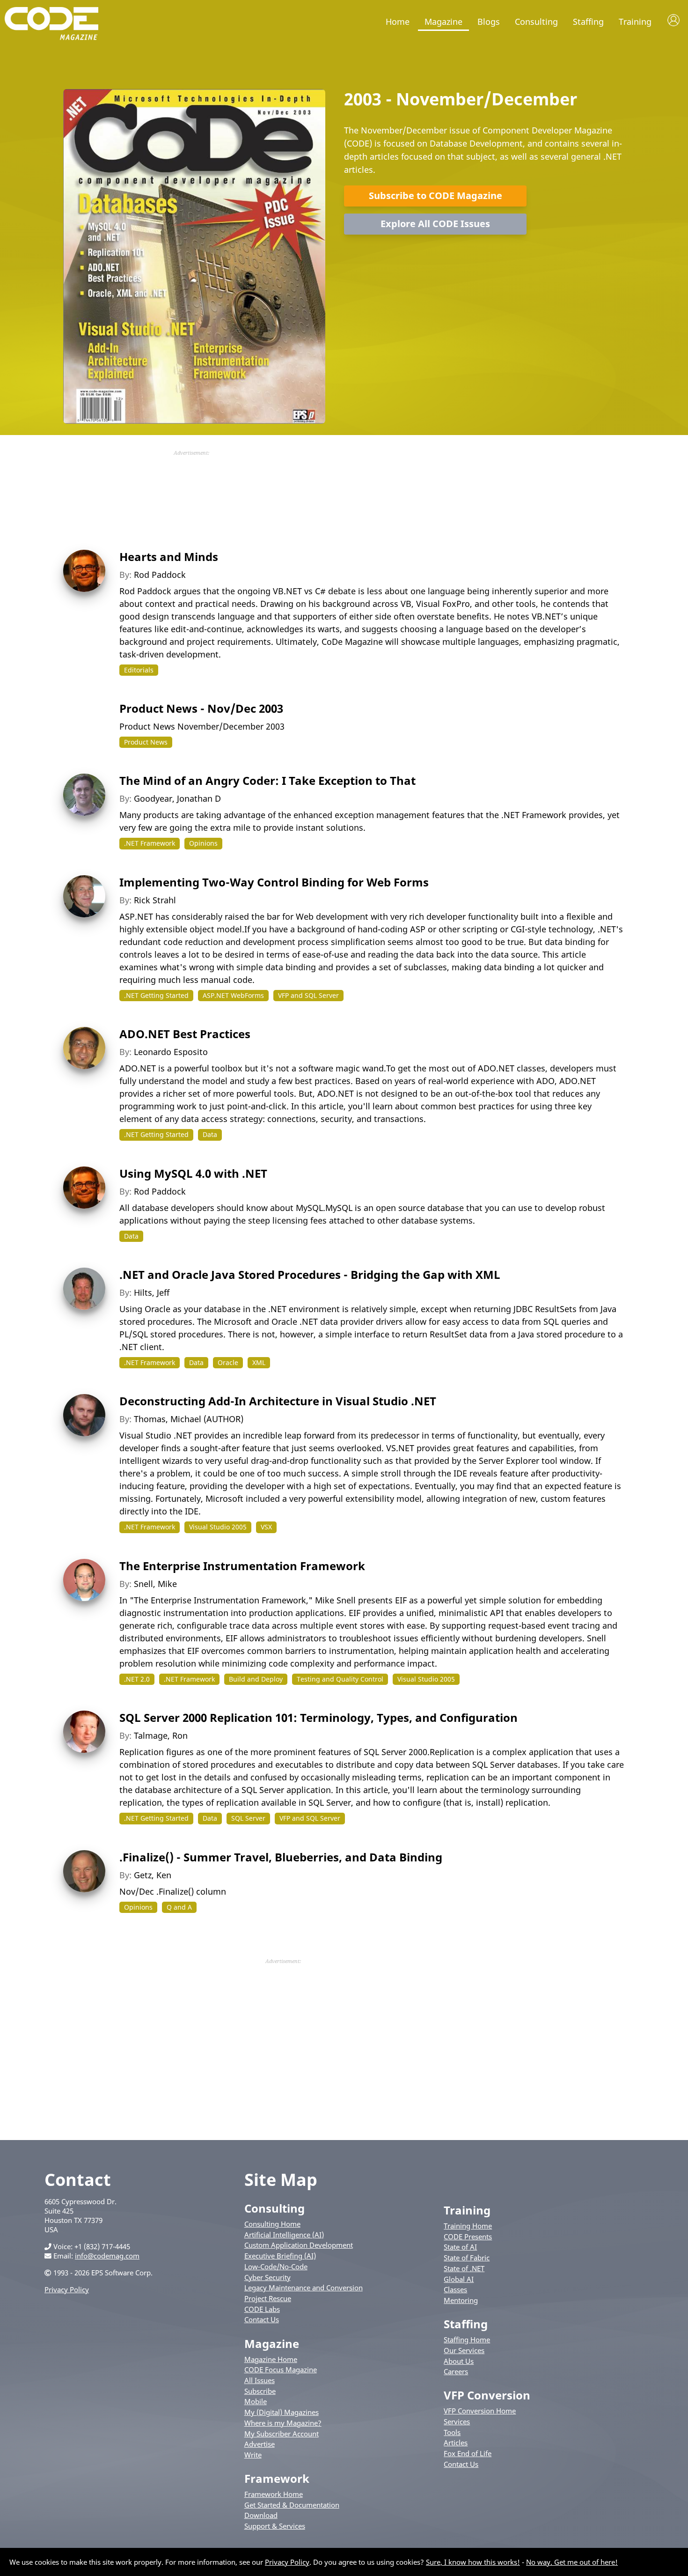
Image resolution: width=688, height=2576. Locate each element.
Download (261, 2515)
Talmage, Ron (161, 1735)
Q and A (179, 1907)
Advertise (260, 2444)
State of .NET (464, 2268)
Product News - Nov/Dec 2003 (201, 708)
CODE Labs (262, 2309)
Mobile (256, 2401)
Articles (456, 2443)
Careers (456, 2371)
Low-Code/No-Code (276, 2266)
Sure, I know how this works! (473, 2562)
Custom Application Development (299, 2245)
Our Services (464, 2350)
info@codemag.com (107, 2256)
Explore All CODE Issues (435, 224)
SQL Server (248, 1818)
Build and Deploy (256, 1679)
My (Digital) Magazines (282, 2412)
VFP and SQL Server (308, 995)
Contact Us (262, 2319)
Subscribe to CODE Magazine (435, 196)
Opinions (203, 843)
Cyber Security (267, 2277)
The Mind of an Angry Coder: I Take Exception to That (267, 780)
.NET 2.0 (137, 1679)
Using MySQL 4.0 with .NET (193, 1173)
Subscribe (260, 2391)
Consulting (536, 22)
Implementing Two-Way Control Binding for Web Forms (274, 882)
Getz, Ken (153, 1875)
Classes (455, 2289)
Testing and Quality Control (340, 1679)
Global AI (459, 2279)
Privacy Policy (67, 2289)
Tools (452, 2432)
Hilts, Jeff (152, 1292)
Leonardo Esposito (171, 1052)
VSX (266, 1527)
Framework (277, 2478)
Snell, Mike (155, 1584)
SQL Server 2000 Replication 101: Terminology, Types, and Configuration (318, 1717)
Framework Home (274, 2494)
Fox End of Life (468, 2453)
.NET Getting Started (156, 995)
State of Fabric (467, 2258)
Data (210, 1134)
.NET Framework (150, 843)
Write (253, 2455)
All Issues (260, 2380)
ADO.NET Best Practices (185, 1034)
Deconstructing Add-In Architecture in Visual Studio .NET (278, 1401)
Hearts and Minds (169, 557)
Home (398, 22)
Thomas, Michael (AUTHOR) (189, 1419)
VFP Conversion (487, 2395)
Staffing (588, 22)
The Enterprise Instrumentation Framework (242, 1566)
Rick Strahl (155, 900)
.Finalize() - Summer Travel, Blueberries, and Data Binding (281, 1857)
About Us (459, 2361)
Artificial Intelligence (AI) (284, 2235)
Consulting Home (272, 2224)
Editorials (139, 670)
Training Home (468, 2226)
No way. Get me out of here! (572, 2562)
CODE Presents (468, 2236)
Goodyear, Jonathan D (177, 798)
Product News (146, 742)
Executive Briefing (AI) (280, 2256)
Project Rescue (268, 2298)
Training (635, 22)
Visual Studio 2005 (218, 1527)
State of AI (460, 2247)
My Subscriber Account (282, 2434)
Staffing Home (467, 2340)
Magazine (443, 22)
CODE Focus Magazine (281, 2369)
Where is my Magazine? (283, 2423)
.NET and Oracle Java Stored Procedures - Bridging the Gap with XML (310, 1274)
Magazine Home (271, 2359)
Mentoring (461, 2300)
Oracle (228, 1362)
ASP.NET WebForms (233, 995)
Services (457, 2421)
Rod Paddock (160, 575)
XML (259, 1362)
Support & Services (275, 2526)
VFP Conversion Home (480, 2411)
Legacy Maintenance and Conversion (304, 2288)
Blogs (489, 22)
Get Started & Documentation (292, 2505)
